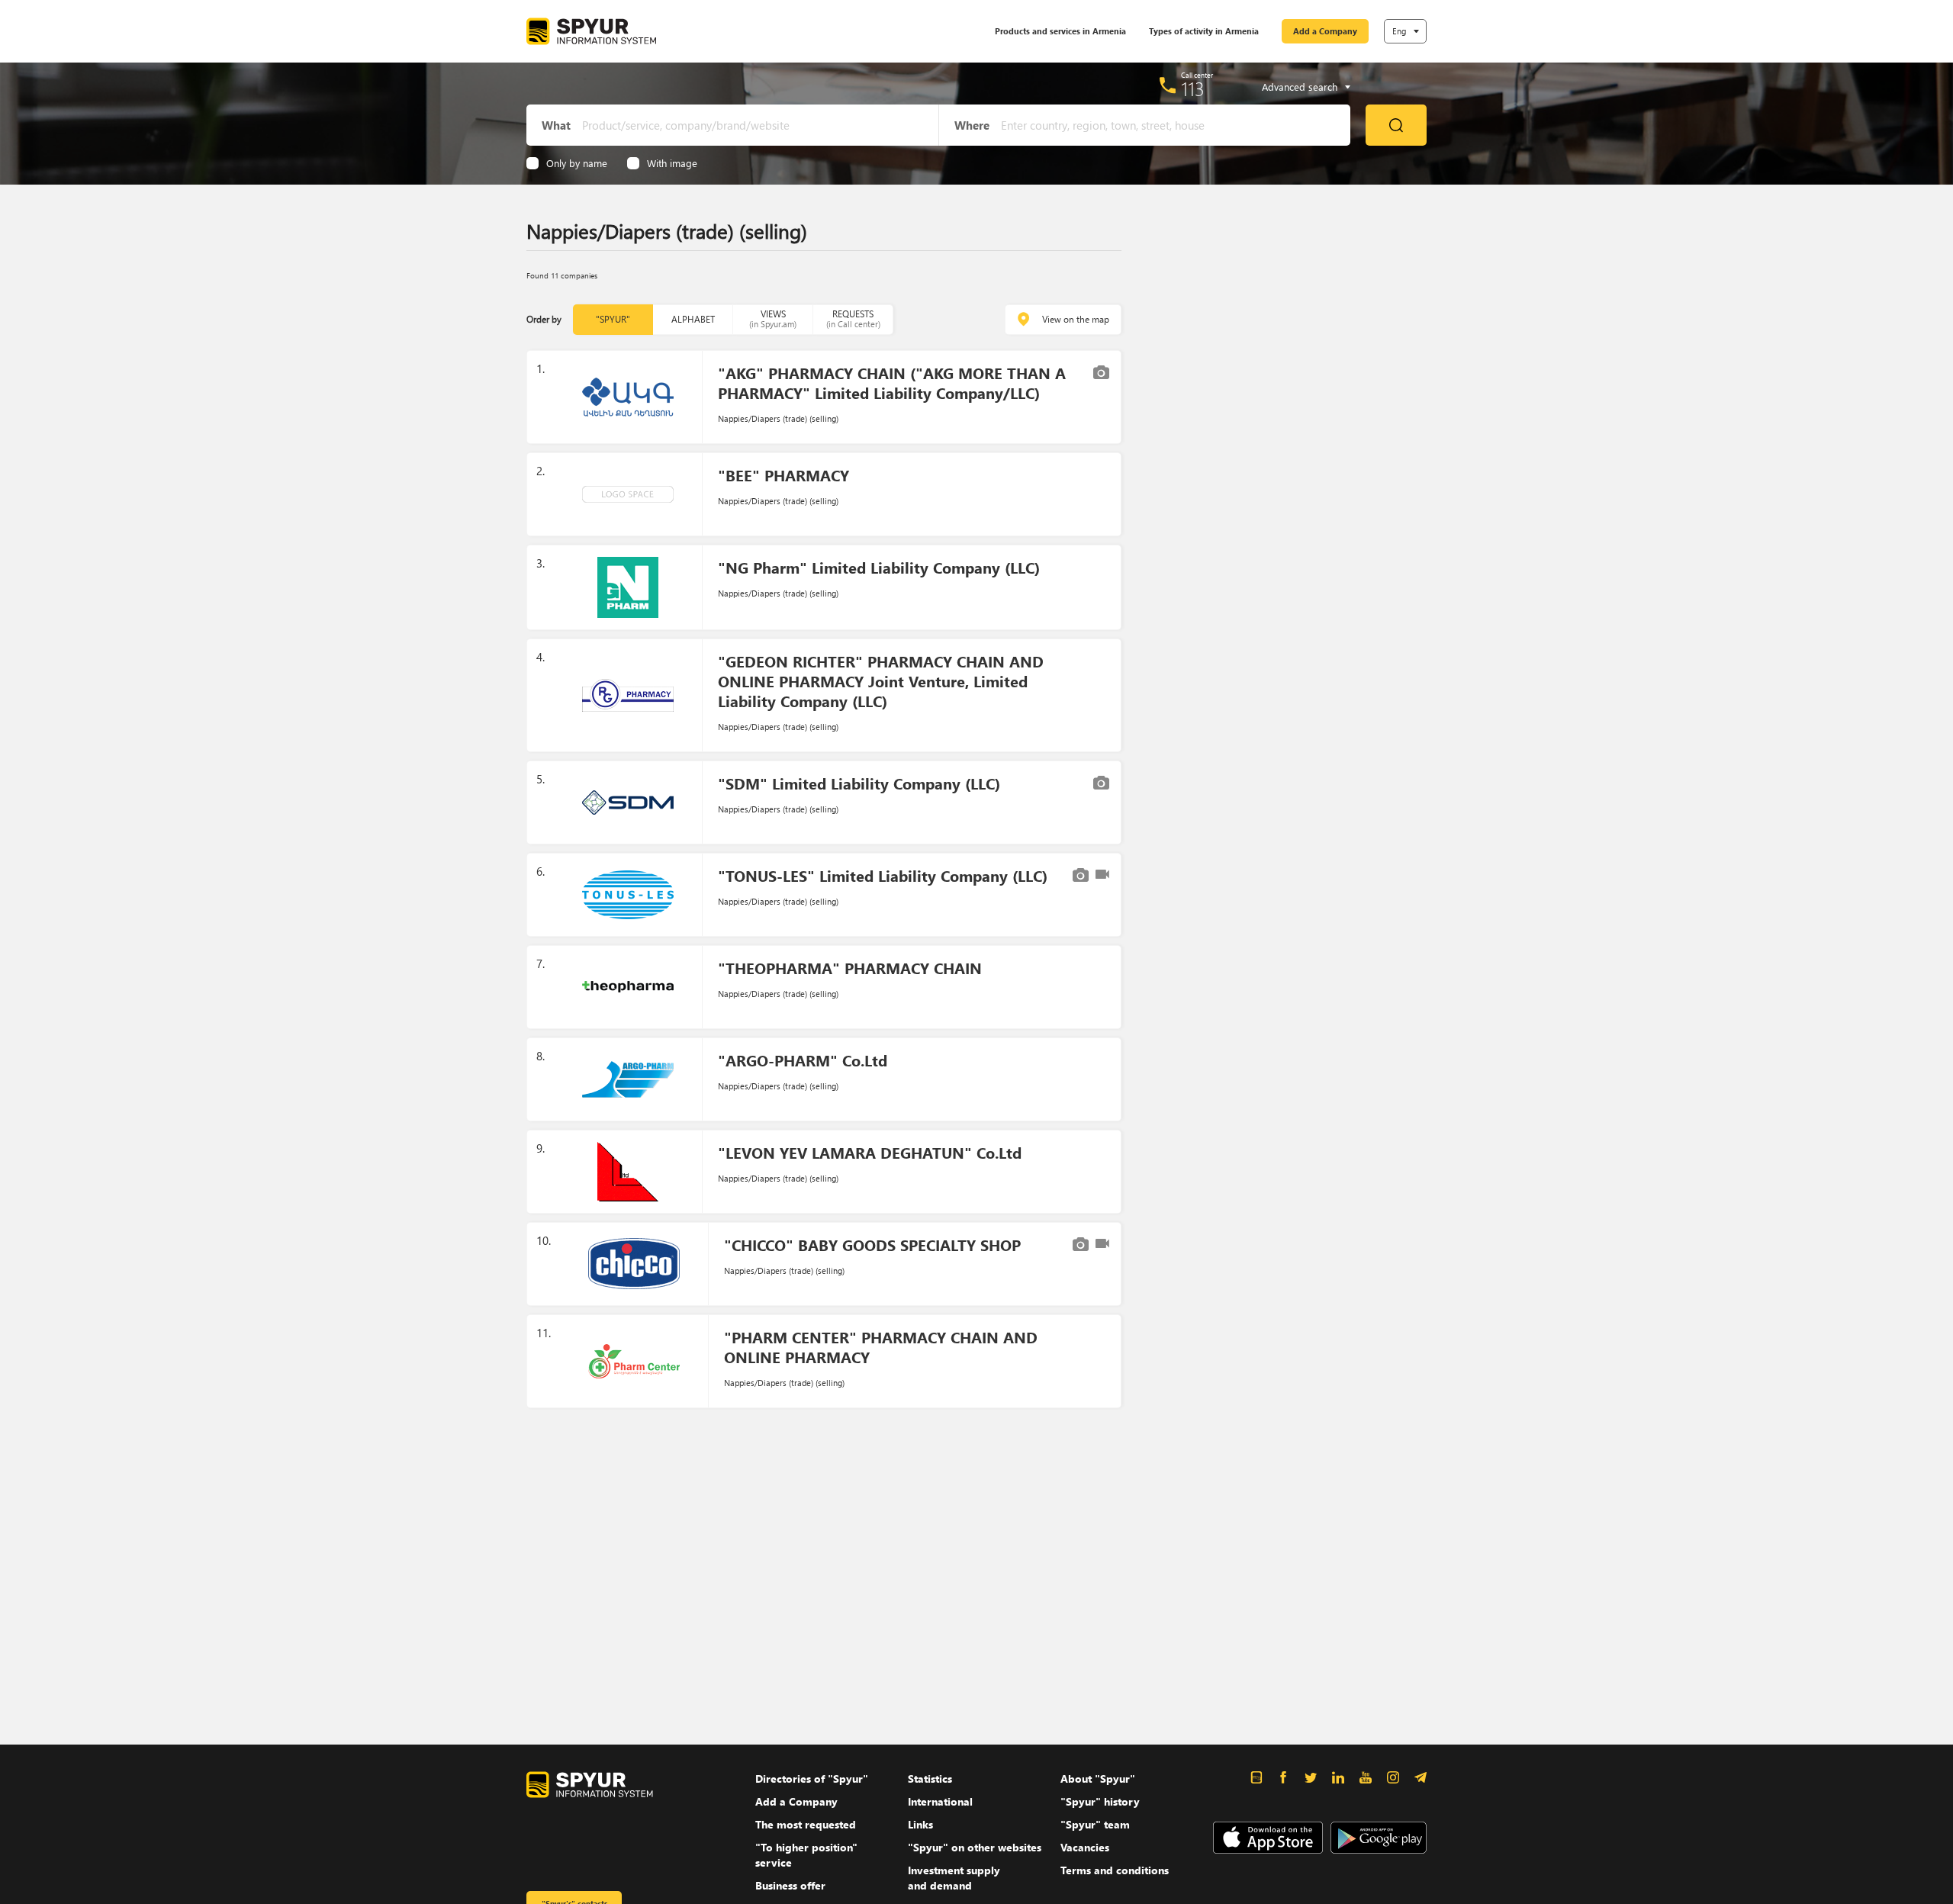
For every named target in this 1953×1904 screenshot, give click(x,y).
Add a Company (1325, 31)
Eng (1399, 31)
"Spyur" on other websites (975, 1847)
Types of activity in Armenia (1204, 31)
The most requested (806, 1824)
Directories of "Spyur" (812, 1779)
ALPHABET (693, 319)
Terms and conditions (1115, 1870)
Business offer (790, 1885)
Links (920, 1824)
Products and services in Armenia (1060, 31)
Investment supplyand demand (954, 1878)
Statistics (930, 1779)
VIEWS (773, 318)
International (940, 1801)
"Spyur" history (1100, 1801)
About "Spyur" (1098, 1779)
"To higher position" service (806, 1855)
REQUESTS (853, 318)
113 (1193, 88)
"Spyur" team (1095, 1824)
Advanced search (1300, 87)
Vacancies (1085, 1847)
